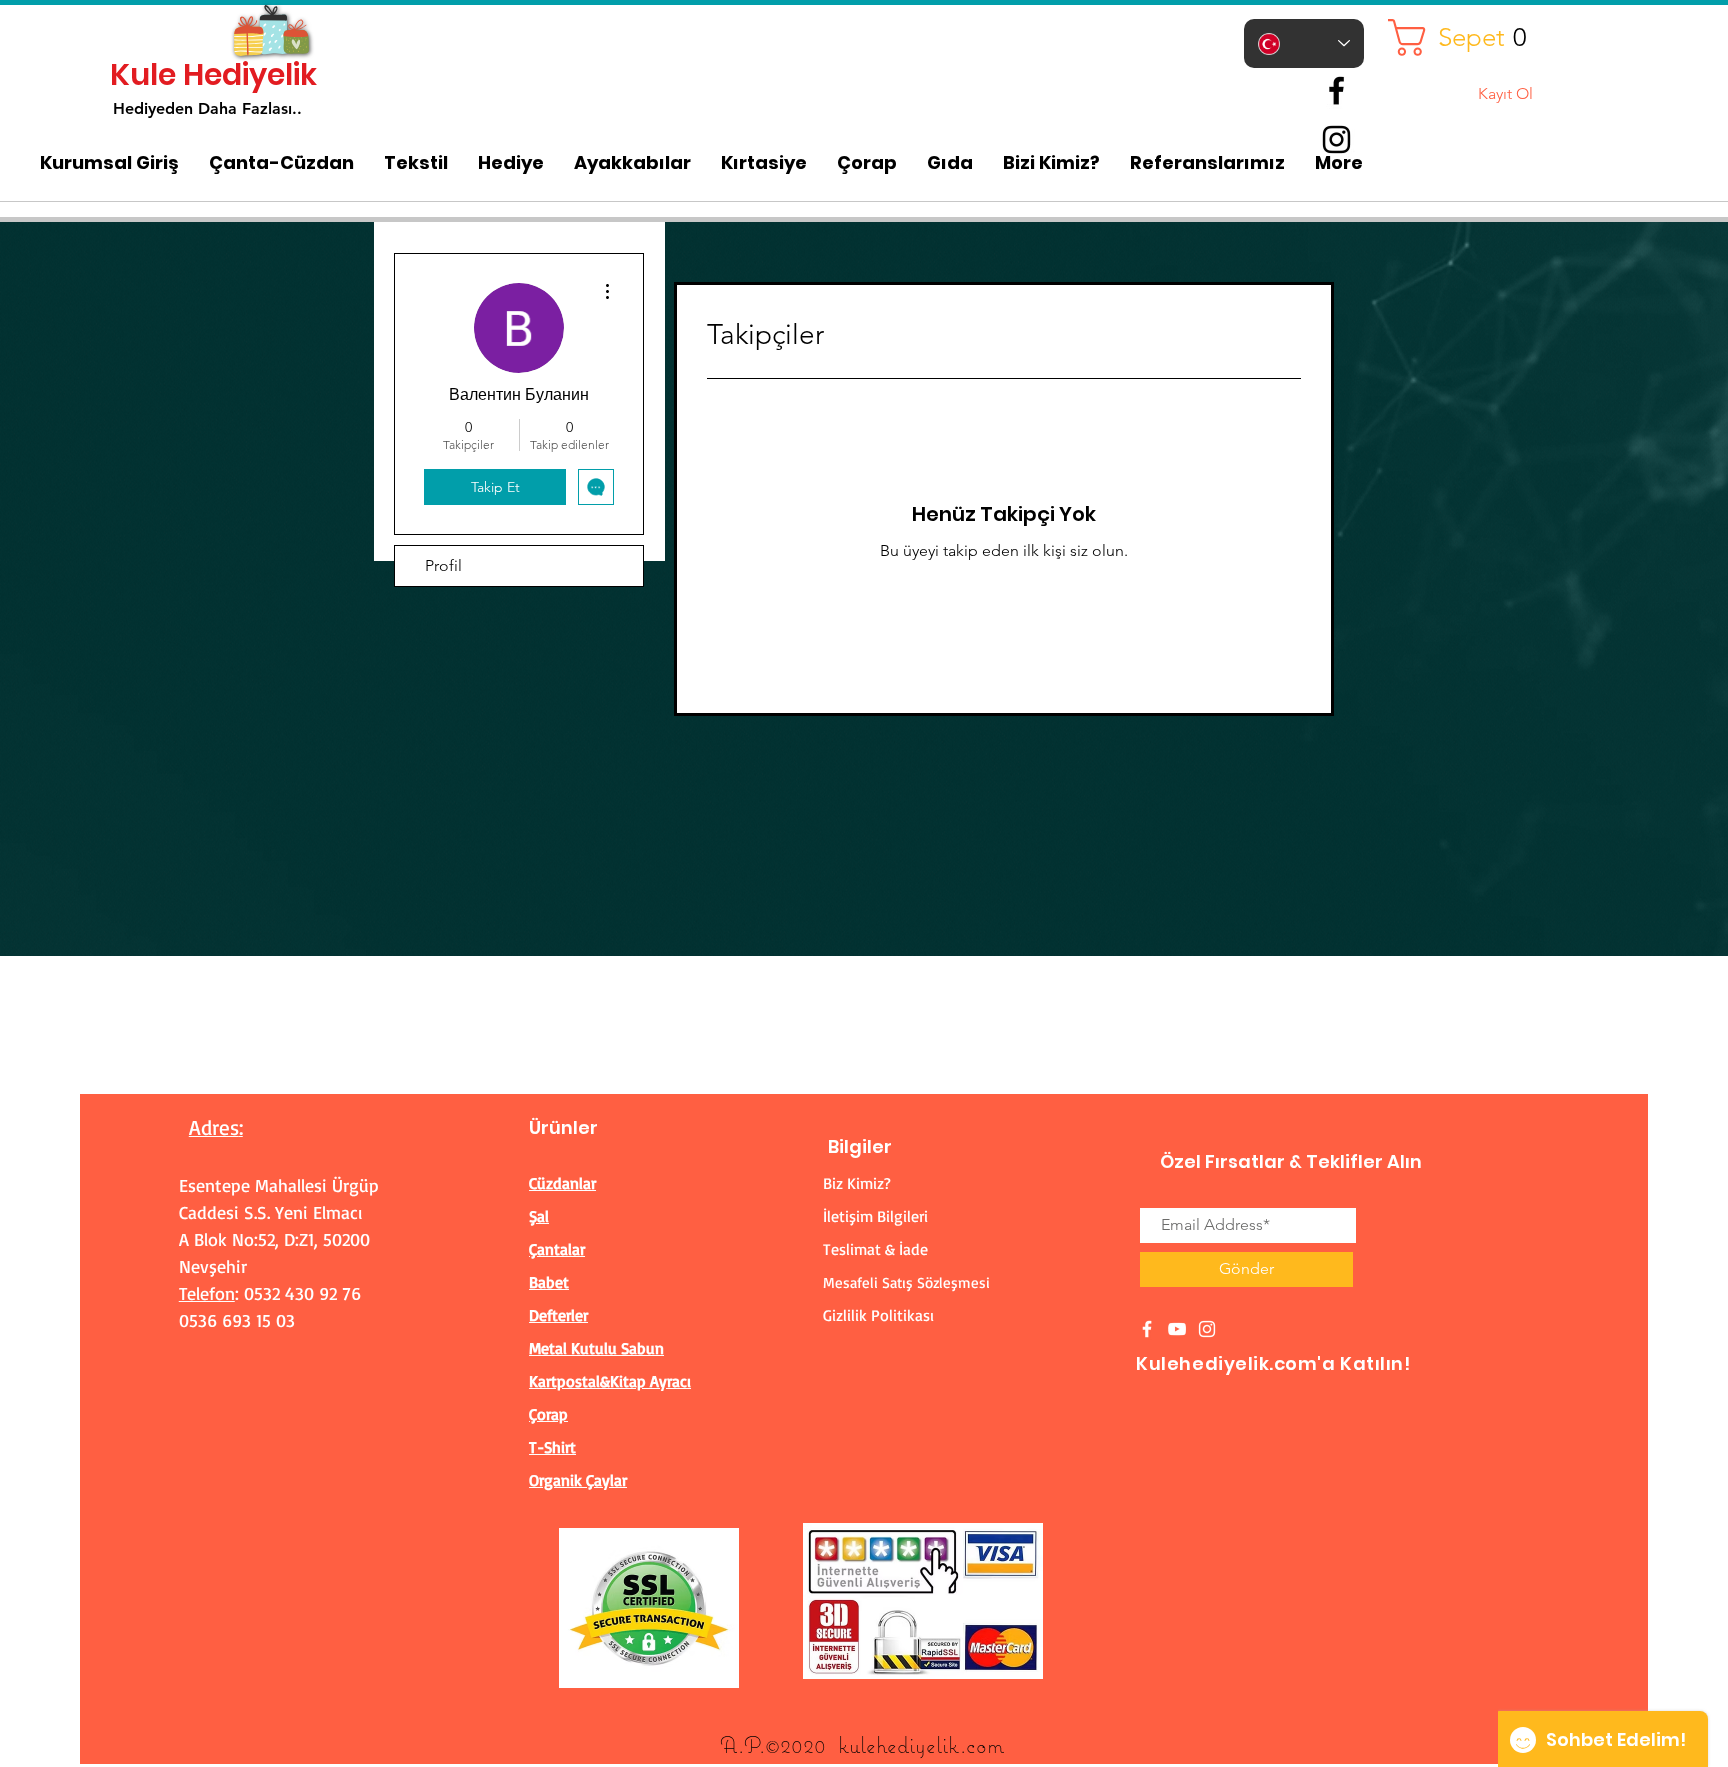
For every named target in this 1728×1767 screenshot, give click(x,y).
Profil (443, 565)
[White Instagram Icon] (1207, 1329)
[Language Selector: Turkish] (1304, 43)
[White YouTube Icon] (1177, 1329)
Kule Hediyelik (213, 74)
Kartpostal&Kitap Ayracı (610, 1381)
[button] (1465, 37)
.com (982, 1744)
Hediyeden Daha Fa (186, 108)
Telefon (207, 1293)
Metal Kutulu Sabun (596, 1348)
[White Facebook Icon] (1147, 1329)
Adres (214, 1127)
